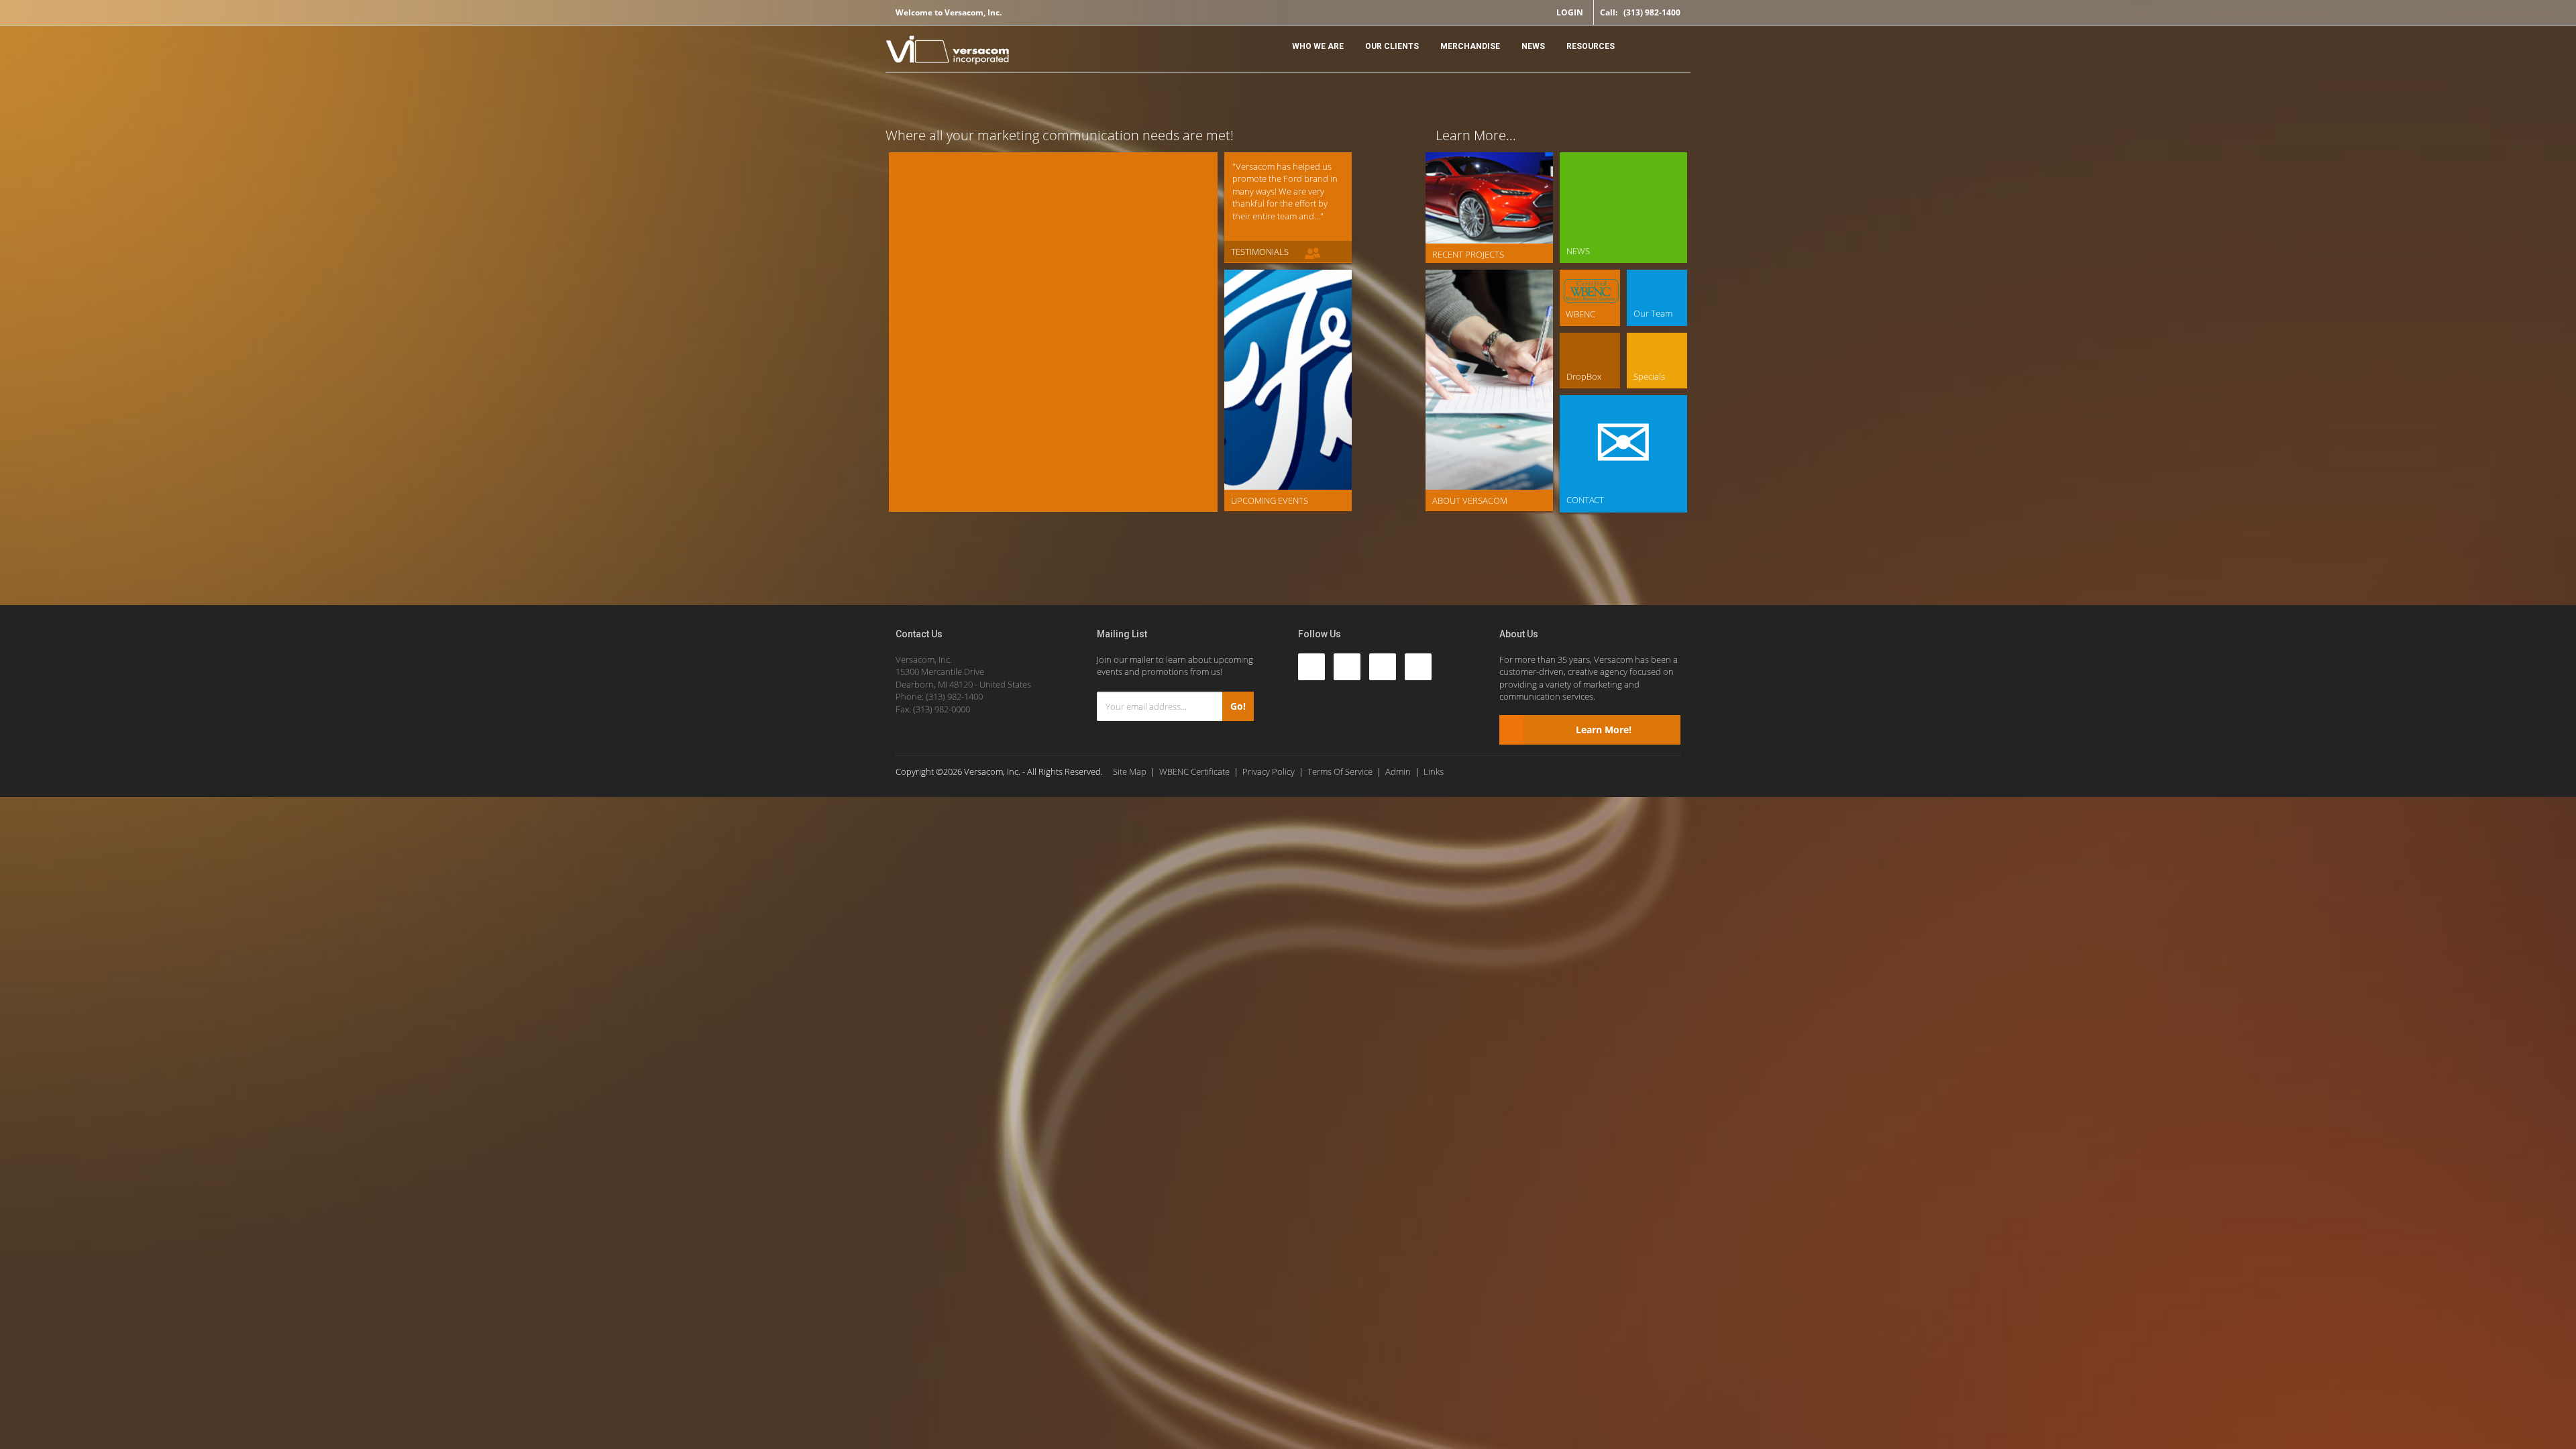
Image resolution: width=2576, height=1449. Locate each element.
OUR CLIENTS (1392, 46)
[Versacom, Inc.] (948, 52)
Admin (1398, 771)
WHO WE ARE (1318, 46)
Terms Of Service (1340, 771)
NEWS (1533, 46)
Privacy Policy (1269, 771)
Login (1570, 12)
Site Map (1130, 771)
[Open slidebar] (1667, 43)
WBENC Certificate (1194, 771)
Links (1434, 771)
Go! (1238, 706)
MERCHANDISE (1470, 46)
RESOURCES (1591, 46)
